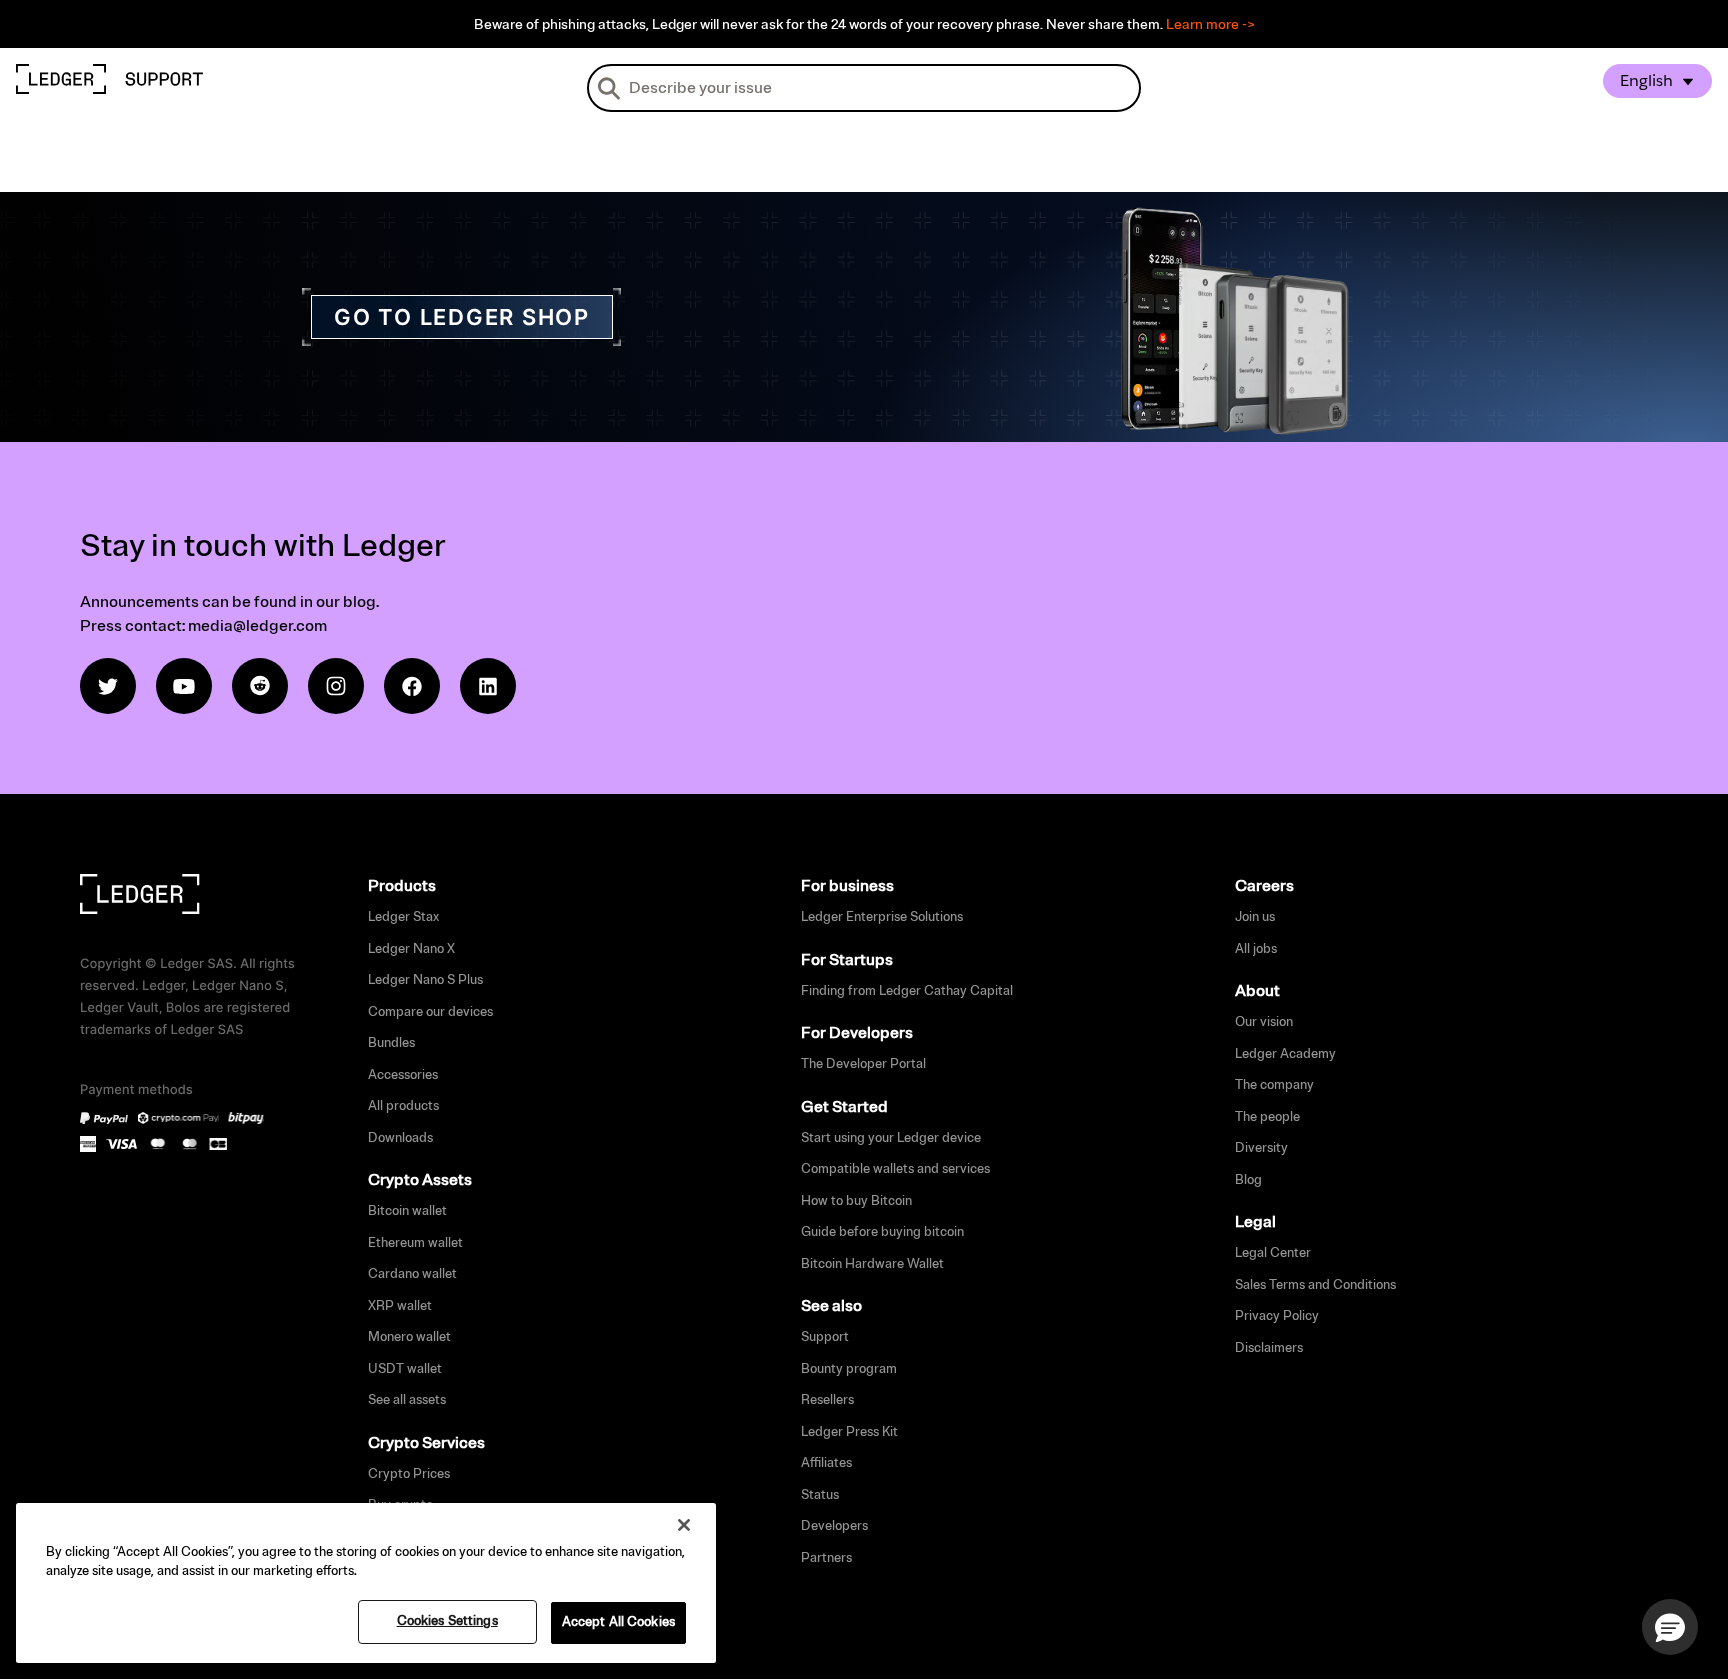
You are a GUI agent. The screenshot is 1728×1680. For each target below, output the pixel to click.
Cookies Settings (447, 1621)
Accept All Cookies (618, 1622)
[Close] (684, 1525)
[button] (1670, 1627)
